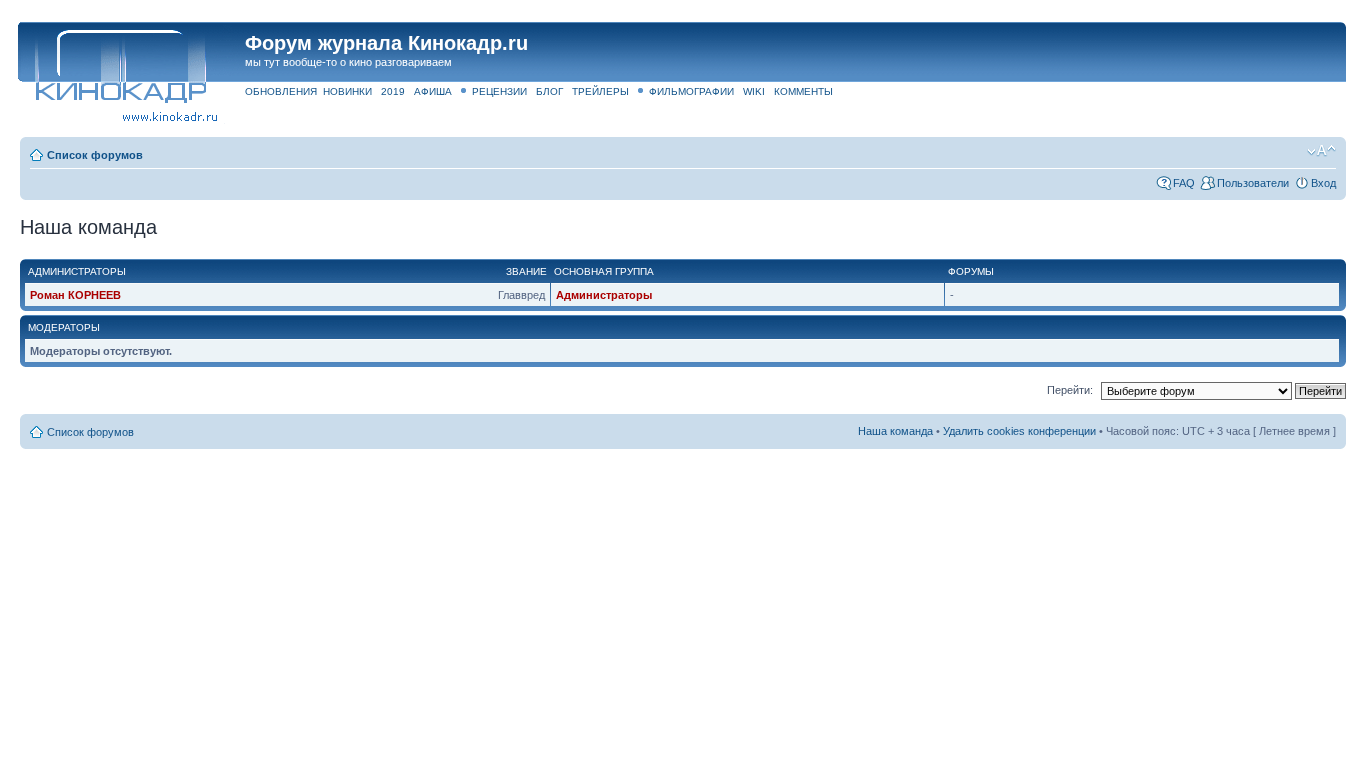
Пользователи (1253, 183)
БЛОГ (549, 91)
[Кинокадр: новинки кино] (119, 64)
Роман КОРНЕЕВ (75, 295)
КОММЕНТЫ (803, 91)
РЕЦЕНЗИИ (499, 91)
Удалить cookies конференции (1019, 431)
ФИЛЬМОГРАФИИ (691, 91)
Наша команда (895, 431)
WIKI (754, 91)
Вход (1323, 183)
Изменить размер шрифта (1321, 151)
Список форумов (95, 155)
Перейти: (1070, 390)
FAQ (1184, 183)
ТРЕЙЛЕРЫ (600, 91)
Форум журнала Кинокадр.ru (386, 43)
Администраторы (604, 295)
